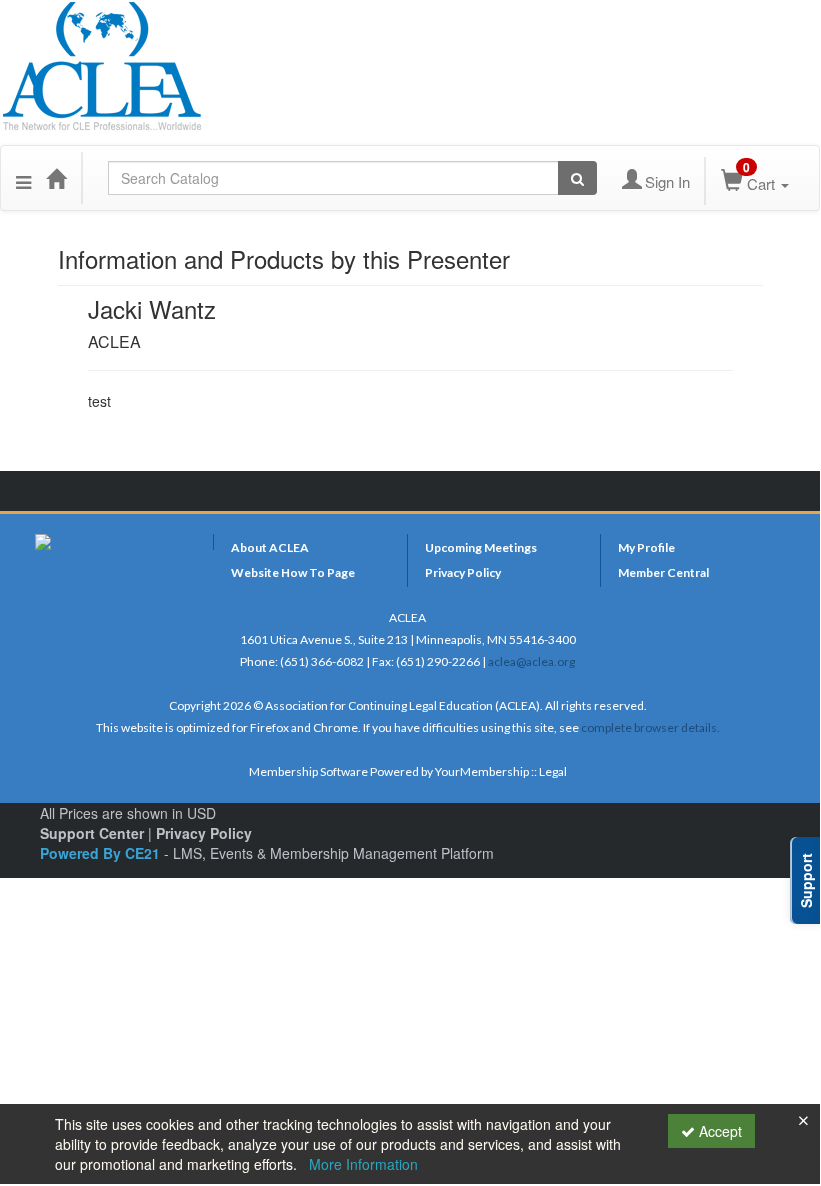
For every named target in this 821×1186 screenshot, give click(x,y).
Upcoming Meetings (481, 547)
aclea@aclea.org (531, 661)
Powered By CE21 (102, 853)
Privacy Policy (463, 572)
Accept (718, 1131)
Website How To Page (293, 572)
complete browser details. (650, 727)
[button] (23, 178)
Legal (553, 771)
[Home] (56, 178)
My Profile (646, 547)
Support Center (92, 833)
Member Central (663, 572)
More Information (363, 1164)
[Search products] (577, 178)
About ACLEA (270, 547)
